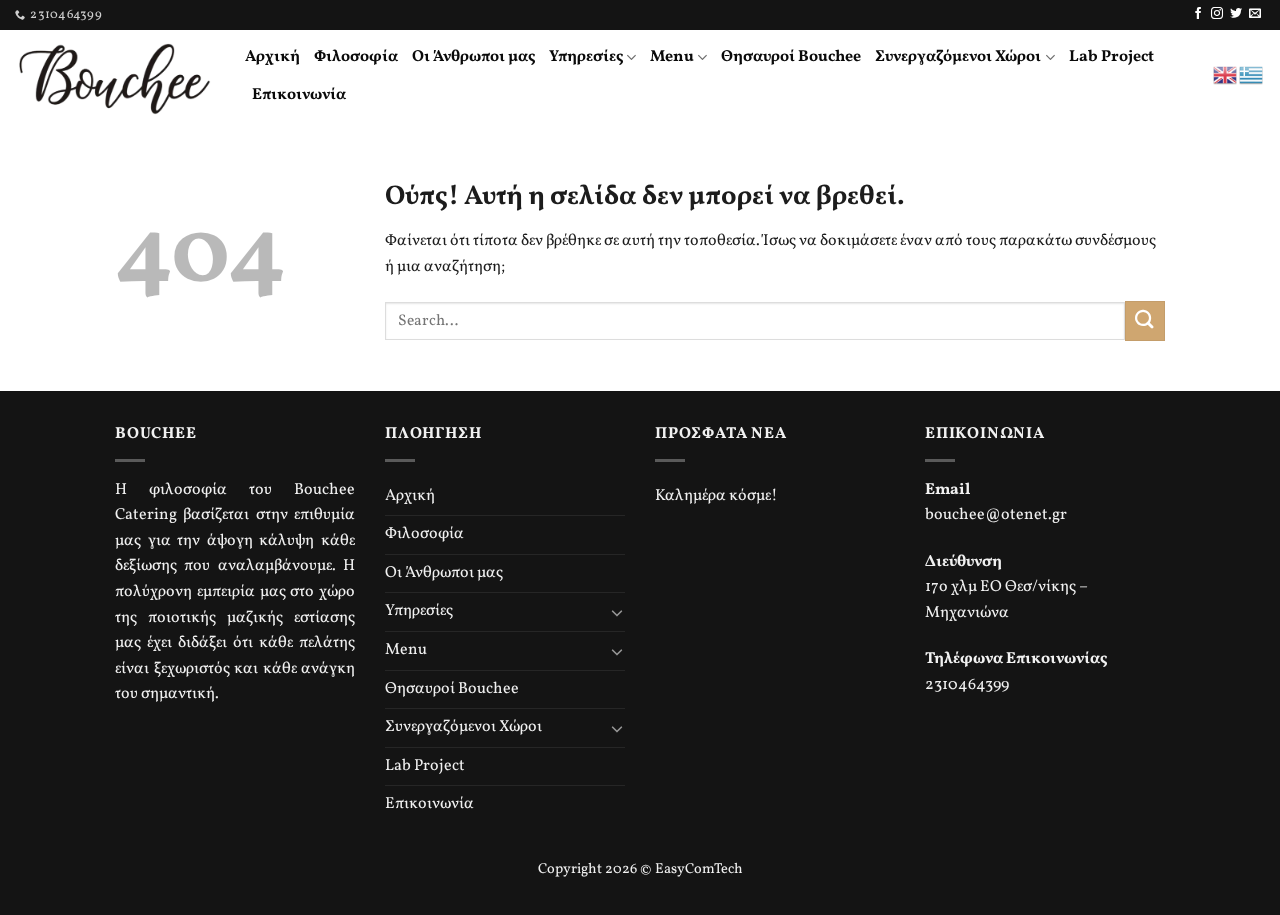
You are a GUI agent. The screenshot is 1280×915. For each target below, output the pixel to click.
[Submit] (1145, 320)
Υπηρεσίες (586, 57)
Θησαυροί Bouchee (791, 57)
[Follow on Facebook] (1198, 14)
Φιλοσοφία (356, 57)
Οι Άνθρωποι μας (473, 57)
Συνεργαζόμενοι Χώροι (958, 57)
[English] (1226, 75)
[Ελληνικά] (1252, 75)
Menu (672, 57)
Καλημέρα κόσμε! (716, 496)
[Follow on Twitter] (1236, 14)
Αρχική (272, 57)
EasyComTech (699, 869)
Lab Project (1111, 57)
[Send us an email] (1255, 14)
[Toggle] (617, 612)
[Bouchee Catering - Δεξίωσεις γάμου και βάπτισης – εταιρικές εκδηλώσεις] (115, 75)
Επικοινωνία (299, 95)
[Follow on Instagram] (1217, 14)
